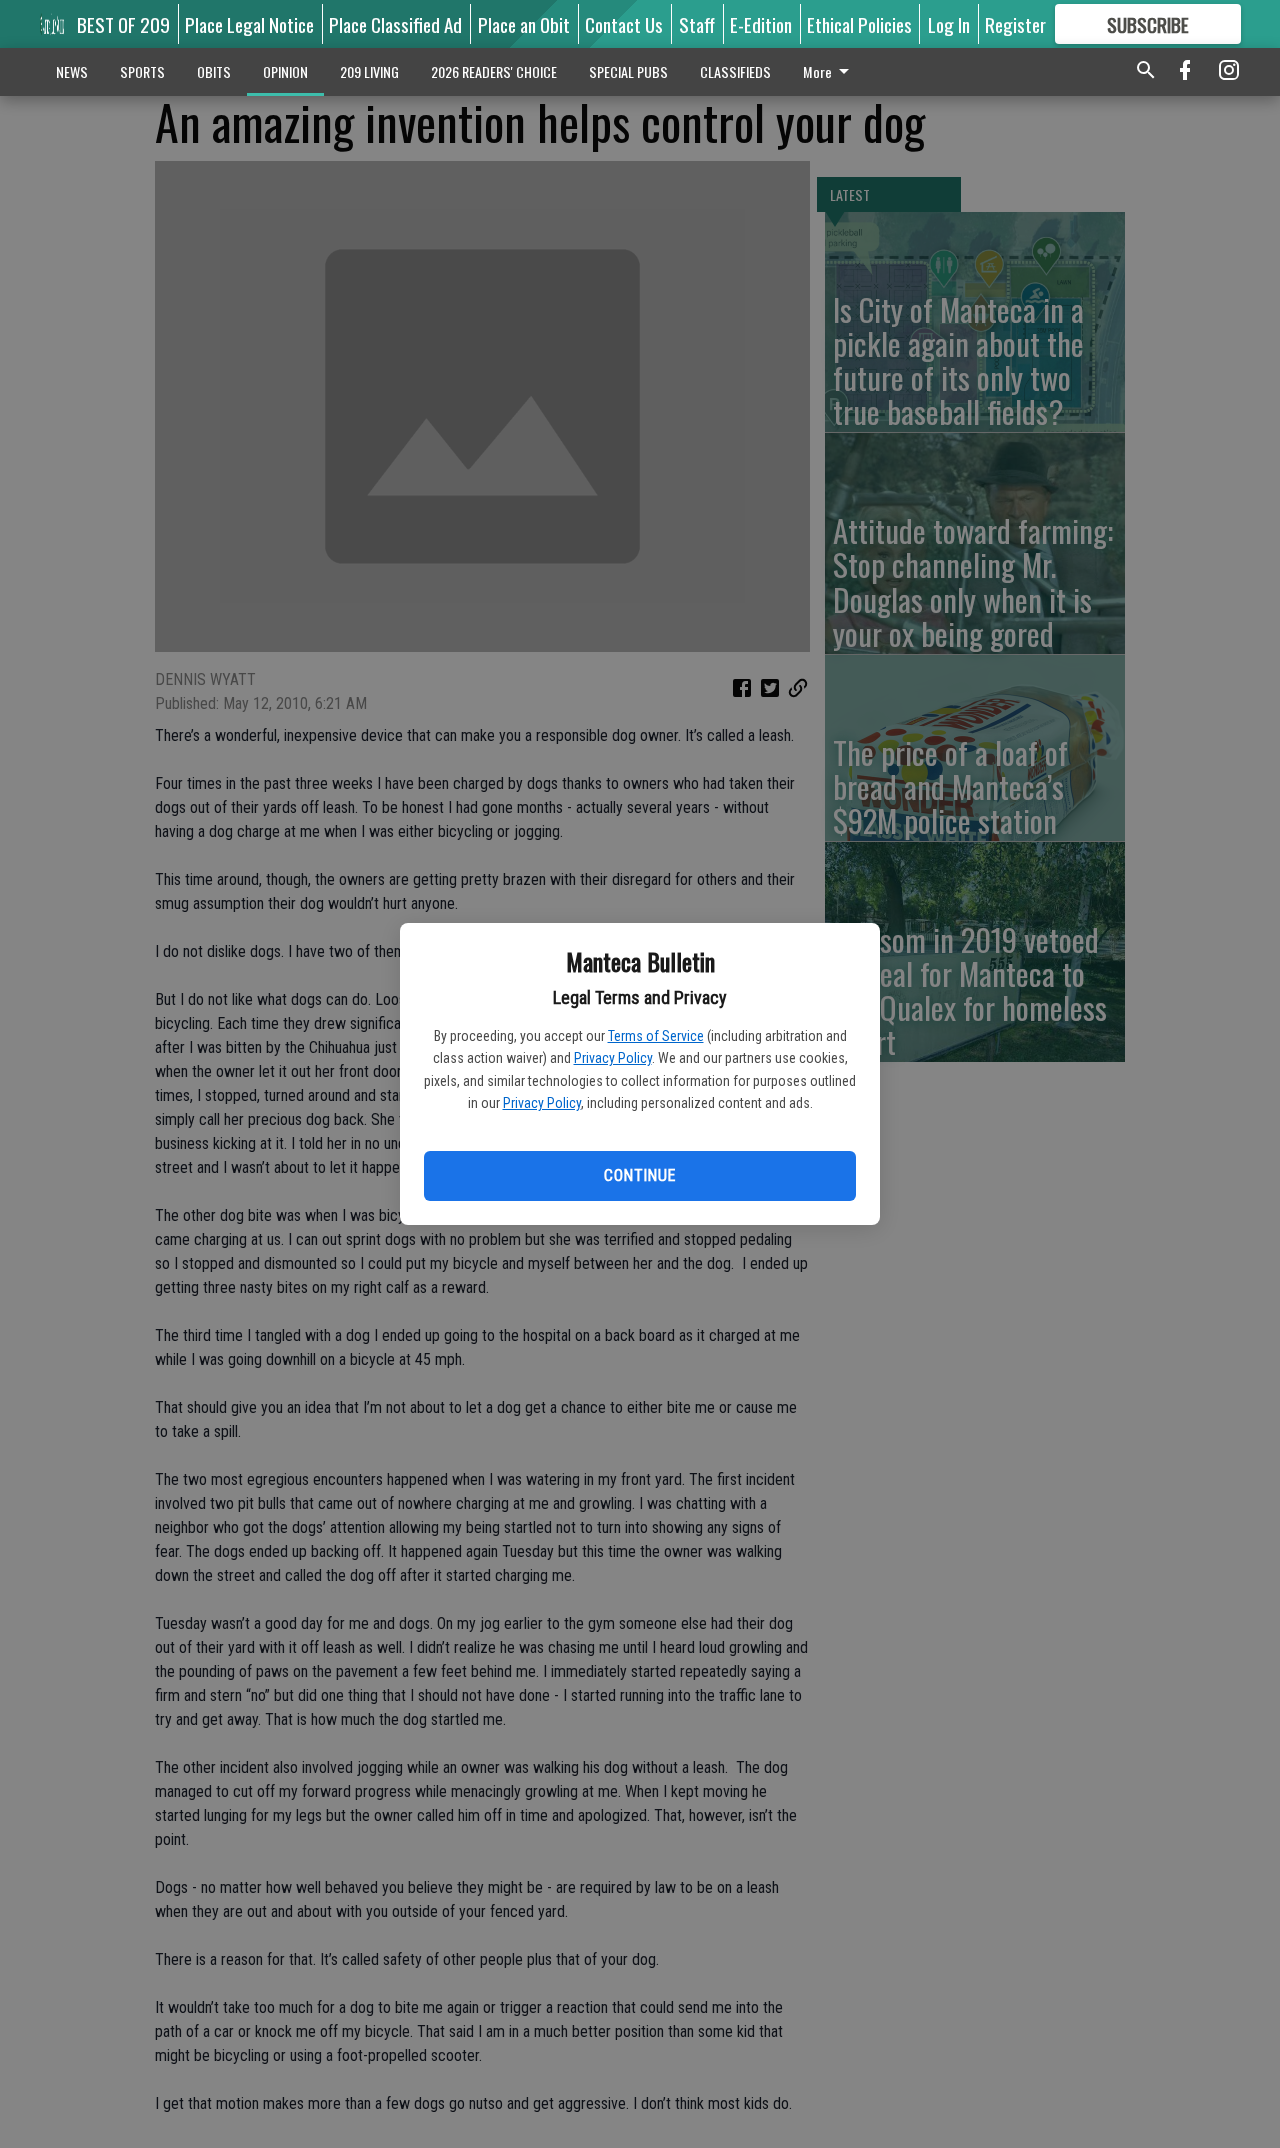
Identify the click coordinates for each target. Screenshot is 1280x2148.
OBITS (214, 71)
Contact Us (624, 24)
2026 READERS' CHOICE (494, 71)
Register (1015, 24)
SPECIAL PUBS (628, 71)
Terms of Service (656, 1036)
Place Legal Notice (249, 24)
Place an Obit (524, 24)
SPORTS (142, 71)
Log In (949, 24)
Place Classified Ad (395, 24)
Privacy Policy (613, 1058)
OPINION (285, 71)
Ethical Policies (859, 24)
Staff (697, 24)
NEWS (72, 71)
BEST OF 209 (123, 24)
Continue (639, 1175)
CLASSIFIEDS (735, 71)
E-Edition (761, 24)
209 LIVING (369, 71)
